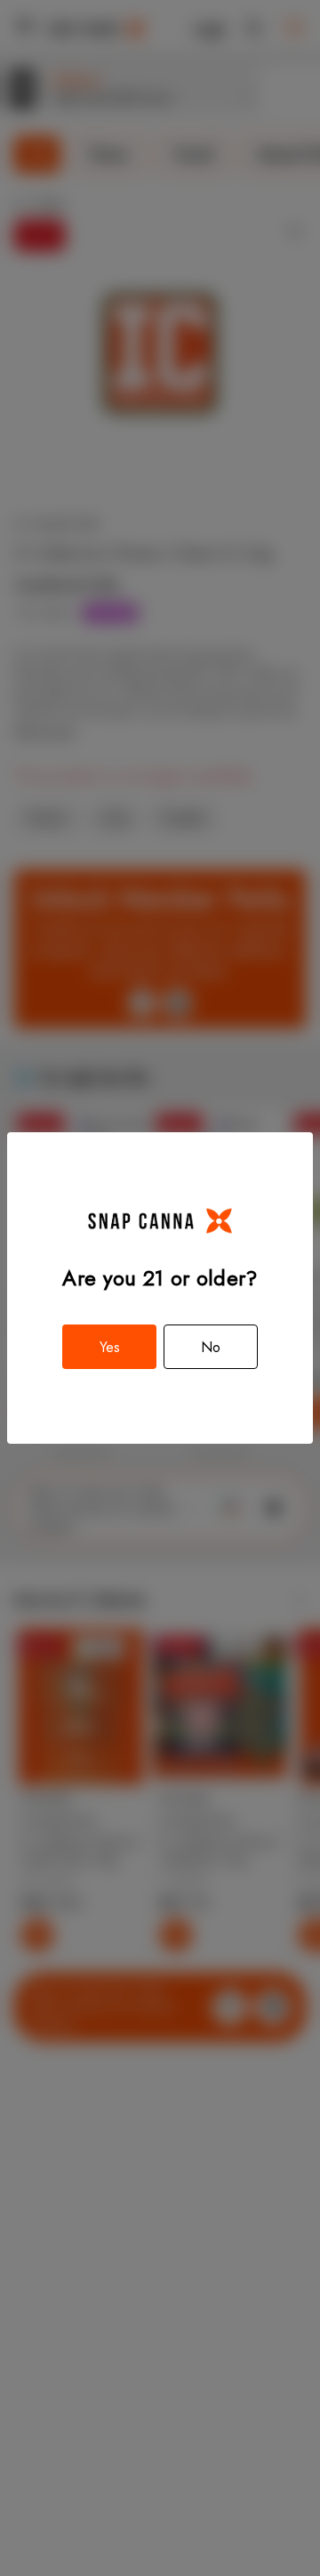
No (211, 1347)
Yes (110, 1347)
